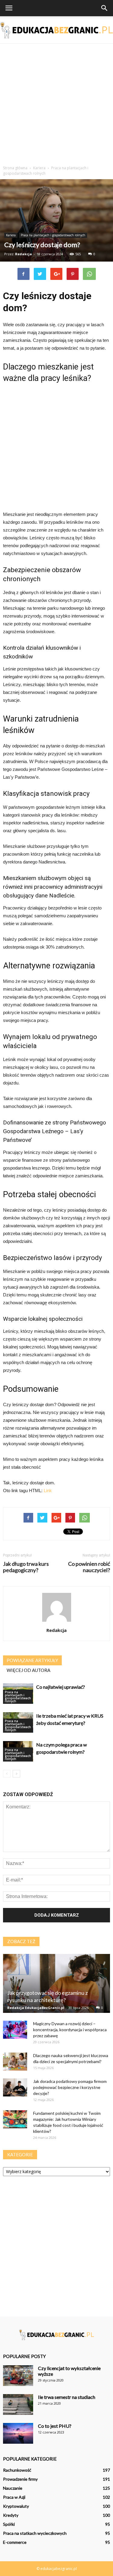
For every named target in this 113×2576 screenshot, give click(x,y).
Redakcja (24, 254)
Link (48, 1490)
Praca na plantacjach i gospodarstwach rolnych (53, 235)
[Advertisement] (56, 103)
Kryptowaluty (16, 2506)
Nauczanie (13, 2488)
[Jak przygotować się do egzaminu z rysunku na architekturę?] (56, 1983)
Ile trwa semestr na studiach (67, 2397)
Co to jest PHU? (55, 2426)
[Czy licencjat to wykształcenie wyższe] (18, 2376)
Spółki (9, 2524)
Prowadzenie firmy (20, 2479)
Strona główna (15, 168)
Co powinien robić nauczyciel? (89, 1567)
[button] (105, 8)
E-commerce (15, 2542)
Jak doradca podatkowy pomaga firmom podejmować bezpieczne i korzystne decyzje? (70, 2087)
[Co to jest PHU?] (18, 2433)
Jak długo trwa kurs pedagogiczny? (26, 1567)
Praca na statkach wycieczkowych (35, 2533)
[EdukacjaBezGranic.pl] (56, 30)
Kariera (11, 235)
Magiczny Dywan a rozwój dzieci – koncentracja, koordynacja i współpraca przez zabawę (70, 2030)
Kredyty (11, 2515)
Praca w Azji (14, 2497)
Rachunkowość (17, 2470)
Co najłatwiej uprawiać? (61, 1687)
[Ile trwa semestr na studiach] (18, 2404)
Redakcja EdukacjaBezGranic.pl (36, 2008)
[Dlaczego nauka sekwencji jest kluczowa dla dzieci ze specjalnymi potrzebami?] (15, 2062)
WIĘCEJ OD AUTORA (28, 1670)
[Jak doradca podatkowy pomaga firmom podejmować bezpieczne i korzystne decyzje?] (15, 2087)
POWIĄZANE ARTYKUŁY (32, 1660)
